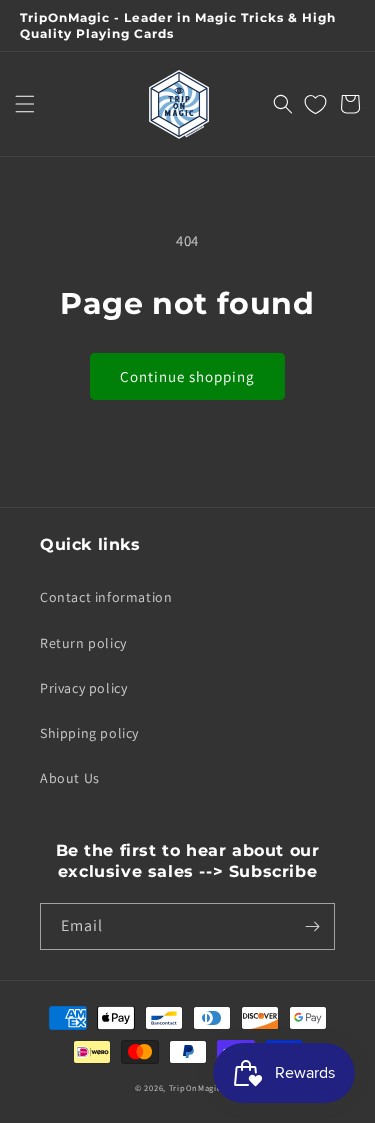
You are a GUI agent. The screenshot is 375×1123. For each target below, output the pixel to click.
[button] (25, 104)
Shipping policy (89, 733)
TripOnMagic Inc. (204, 1087)
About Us (70, 778)
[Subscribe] (312, 926)
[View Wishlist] (315, 104)
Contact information (106, 597)
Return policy (83, 643)
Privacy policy (83, 688)
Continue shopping (187, 376)
